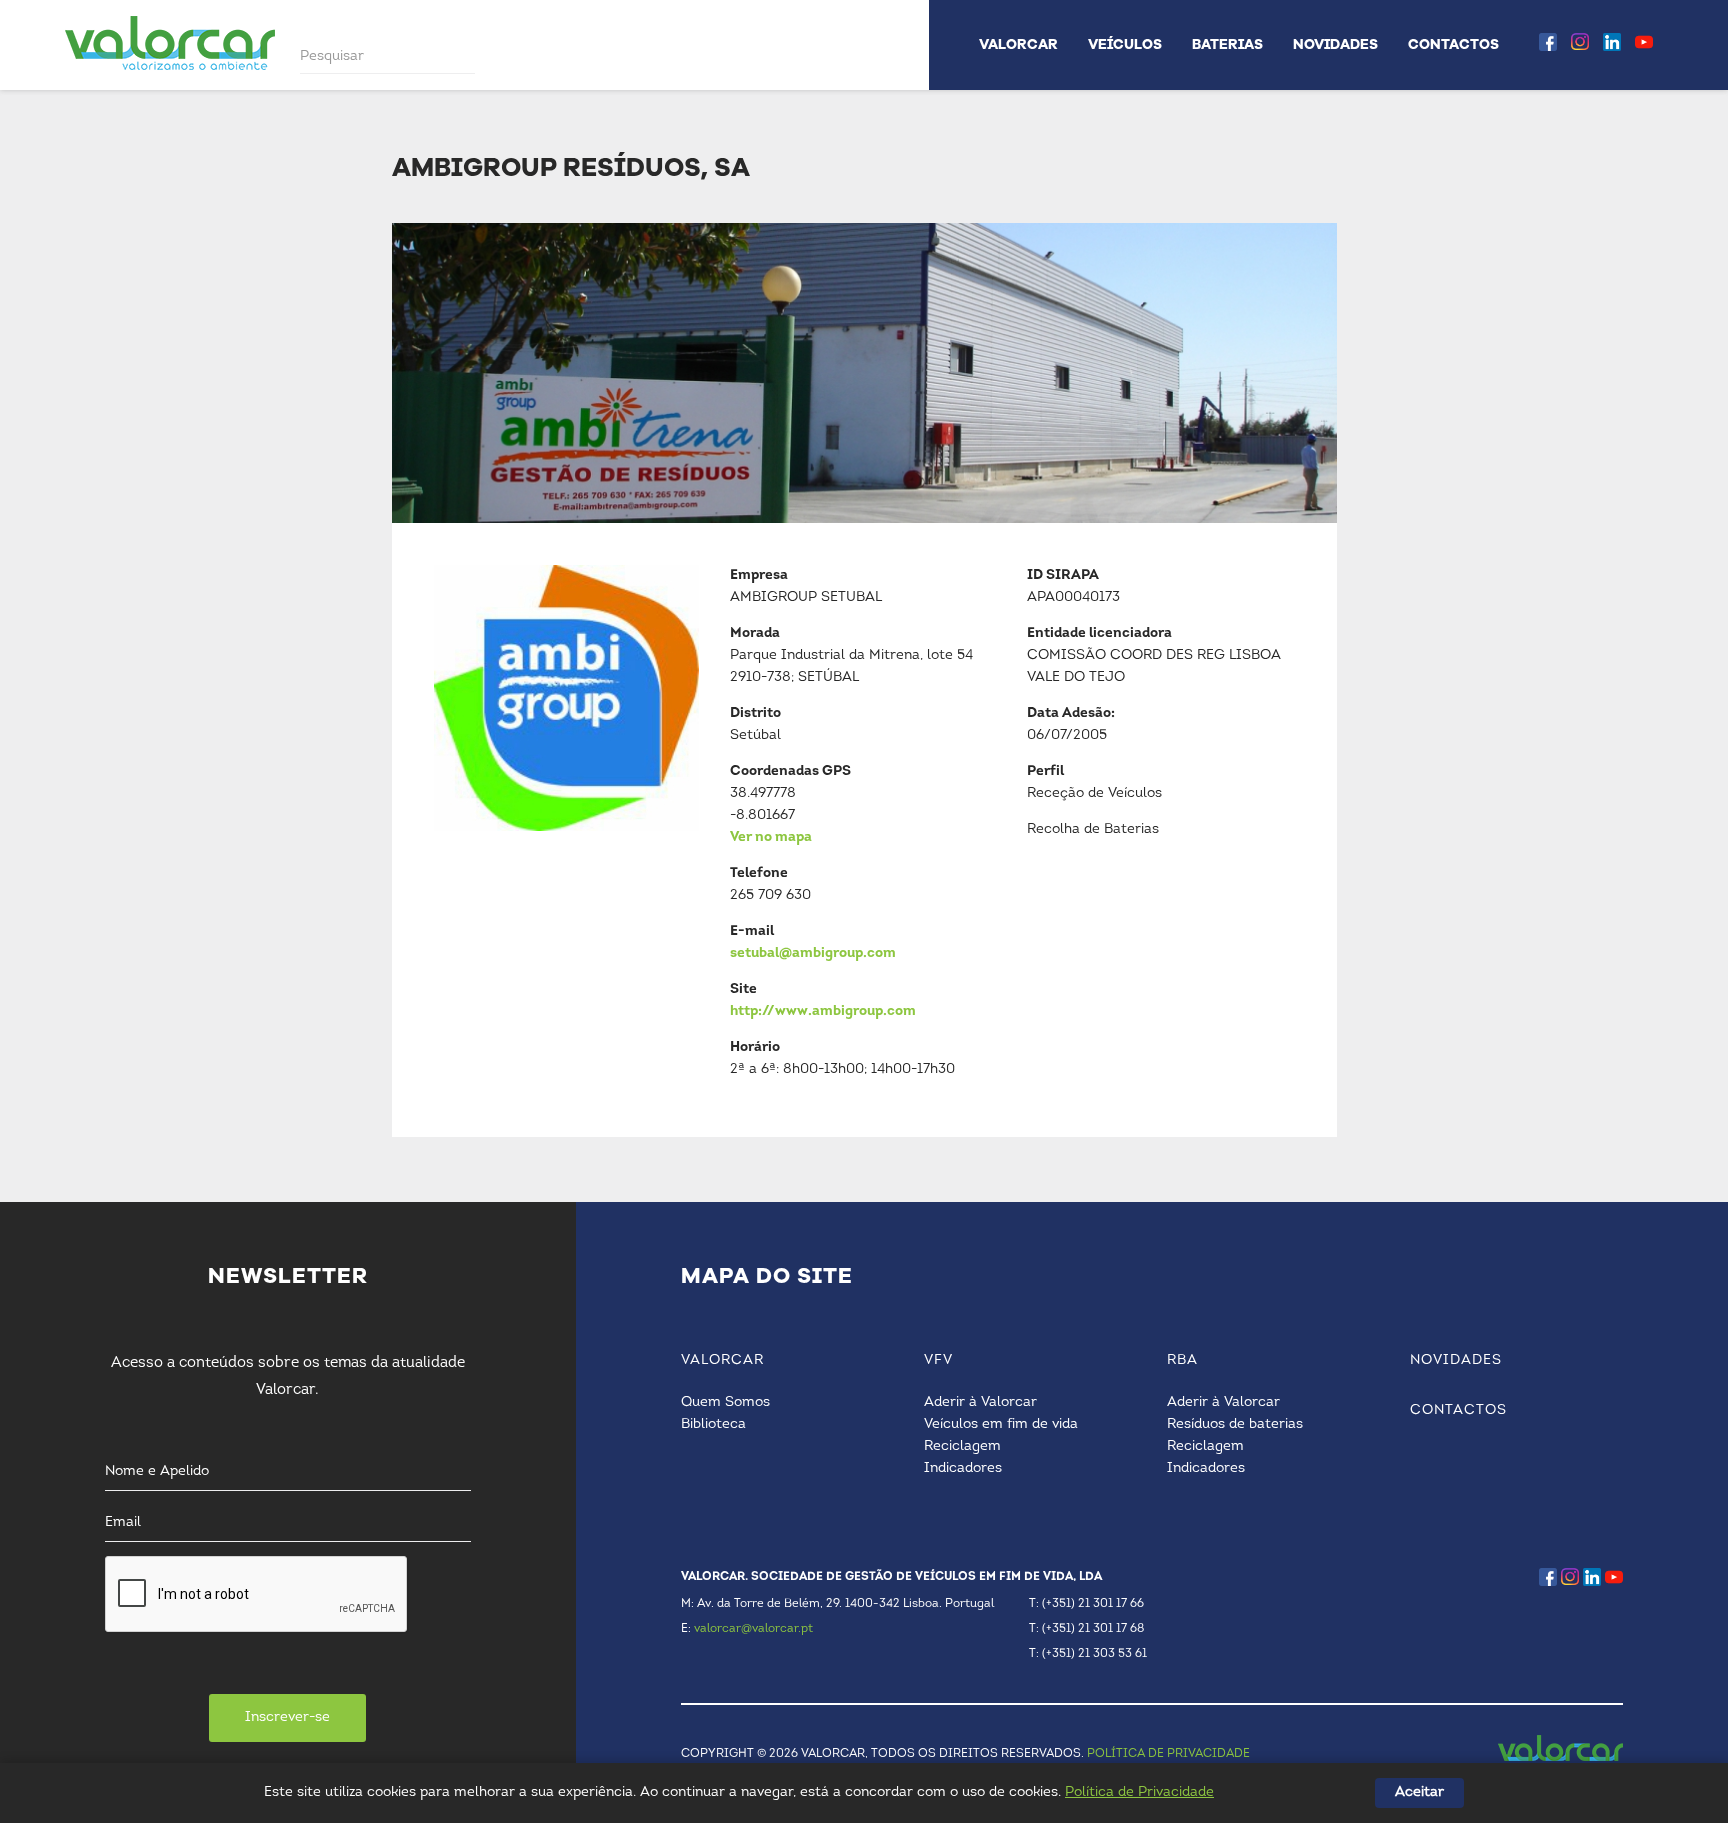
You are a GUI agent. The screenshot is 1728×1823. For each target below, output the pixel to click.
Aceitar (1419, 1792)
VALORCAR (1018, 44)
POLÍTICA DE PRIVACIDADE (1168, 1754)
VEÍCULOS (1125, 44)
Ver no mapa (771, 837)
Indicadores (963, 1468)
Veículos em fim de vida (1001, 1424)
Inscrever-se (287, 1717)
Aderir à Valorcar (980, 1402)
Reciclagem (962, 1446)
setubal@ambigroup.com (813, 953)
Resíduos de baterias (1235, 1424)
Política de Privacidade (1139, 1792)
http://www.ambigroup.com (823, 1011)
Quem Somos (725, 1402)
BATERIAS (1227, 44)
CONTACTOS (1453, 44)
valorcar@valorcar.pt (753, 1629)
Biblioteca (713, 1424)
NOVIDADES (1335, 44)
